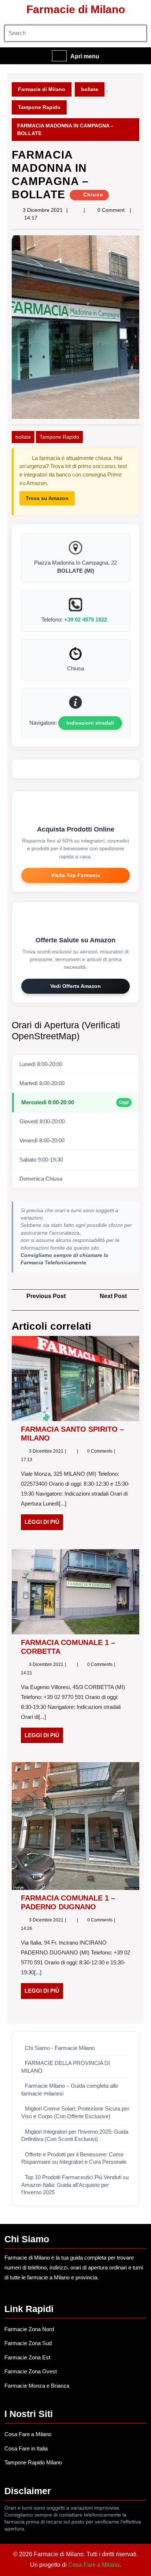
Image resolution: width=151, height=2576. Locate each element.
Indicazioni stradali (90, 723)
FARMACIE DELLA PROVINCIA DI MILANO (66, 2067)
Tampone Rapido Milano (33, 2462)
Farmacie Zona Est (27, 2357)
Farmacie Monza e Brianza (37, 2386)
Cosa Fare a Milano (28, 2434)
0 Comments (100, 1451)
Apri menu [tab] (85, 57)
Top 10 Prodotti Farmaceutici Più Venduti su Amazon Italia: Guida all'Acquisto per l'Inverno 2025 (75, 2185)
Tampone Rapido (39, 107)
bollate (90, 89)
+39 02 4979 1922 (86, 619)
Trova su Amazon (47, 498)
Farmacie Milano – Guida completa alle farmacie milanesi (70, 2090)
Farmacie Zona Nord (29, 2329)
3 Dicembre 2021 (43, 210)
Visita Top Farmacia (75, 875)
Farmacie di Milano (76, 9)
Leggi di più (44, 1524)
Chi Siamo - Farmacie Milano (60, 2048)
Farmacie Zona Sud (28, 2343)
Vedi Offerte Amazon (75, 986)
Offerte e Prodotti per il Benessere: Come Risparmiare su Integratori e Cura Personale (74, 2158)
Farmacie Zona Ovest (31, 2371)
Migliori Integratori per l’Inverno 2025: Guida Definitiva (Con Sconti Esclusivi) (75, 2136)
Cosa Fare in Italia (26, 2448)
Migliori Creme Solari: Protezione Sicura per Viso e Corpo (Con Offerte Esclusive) (75, 2113)
